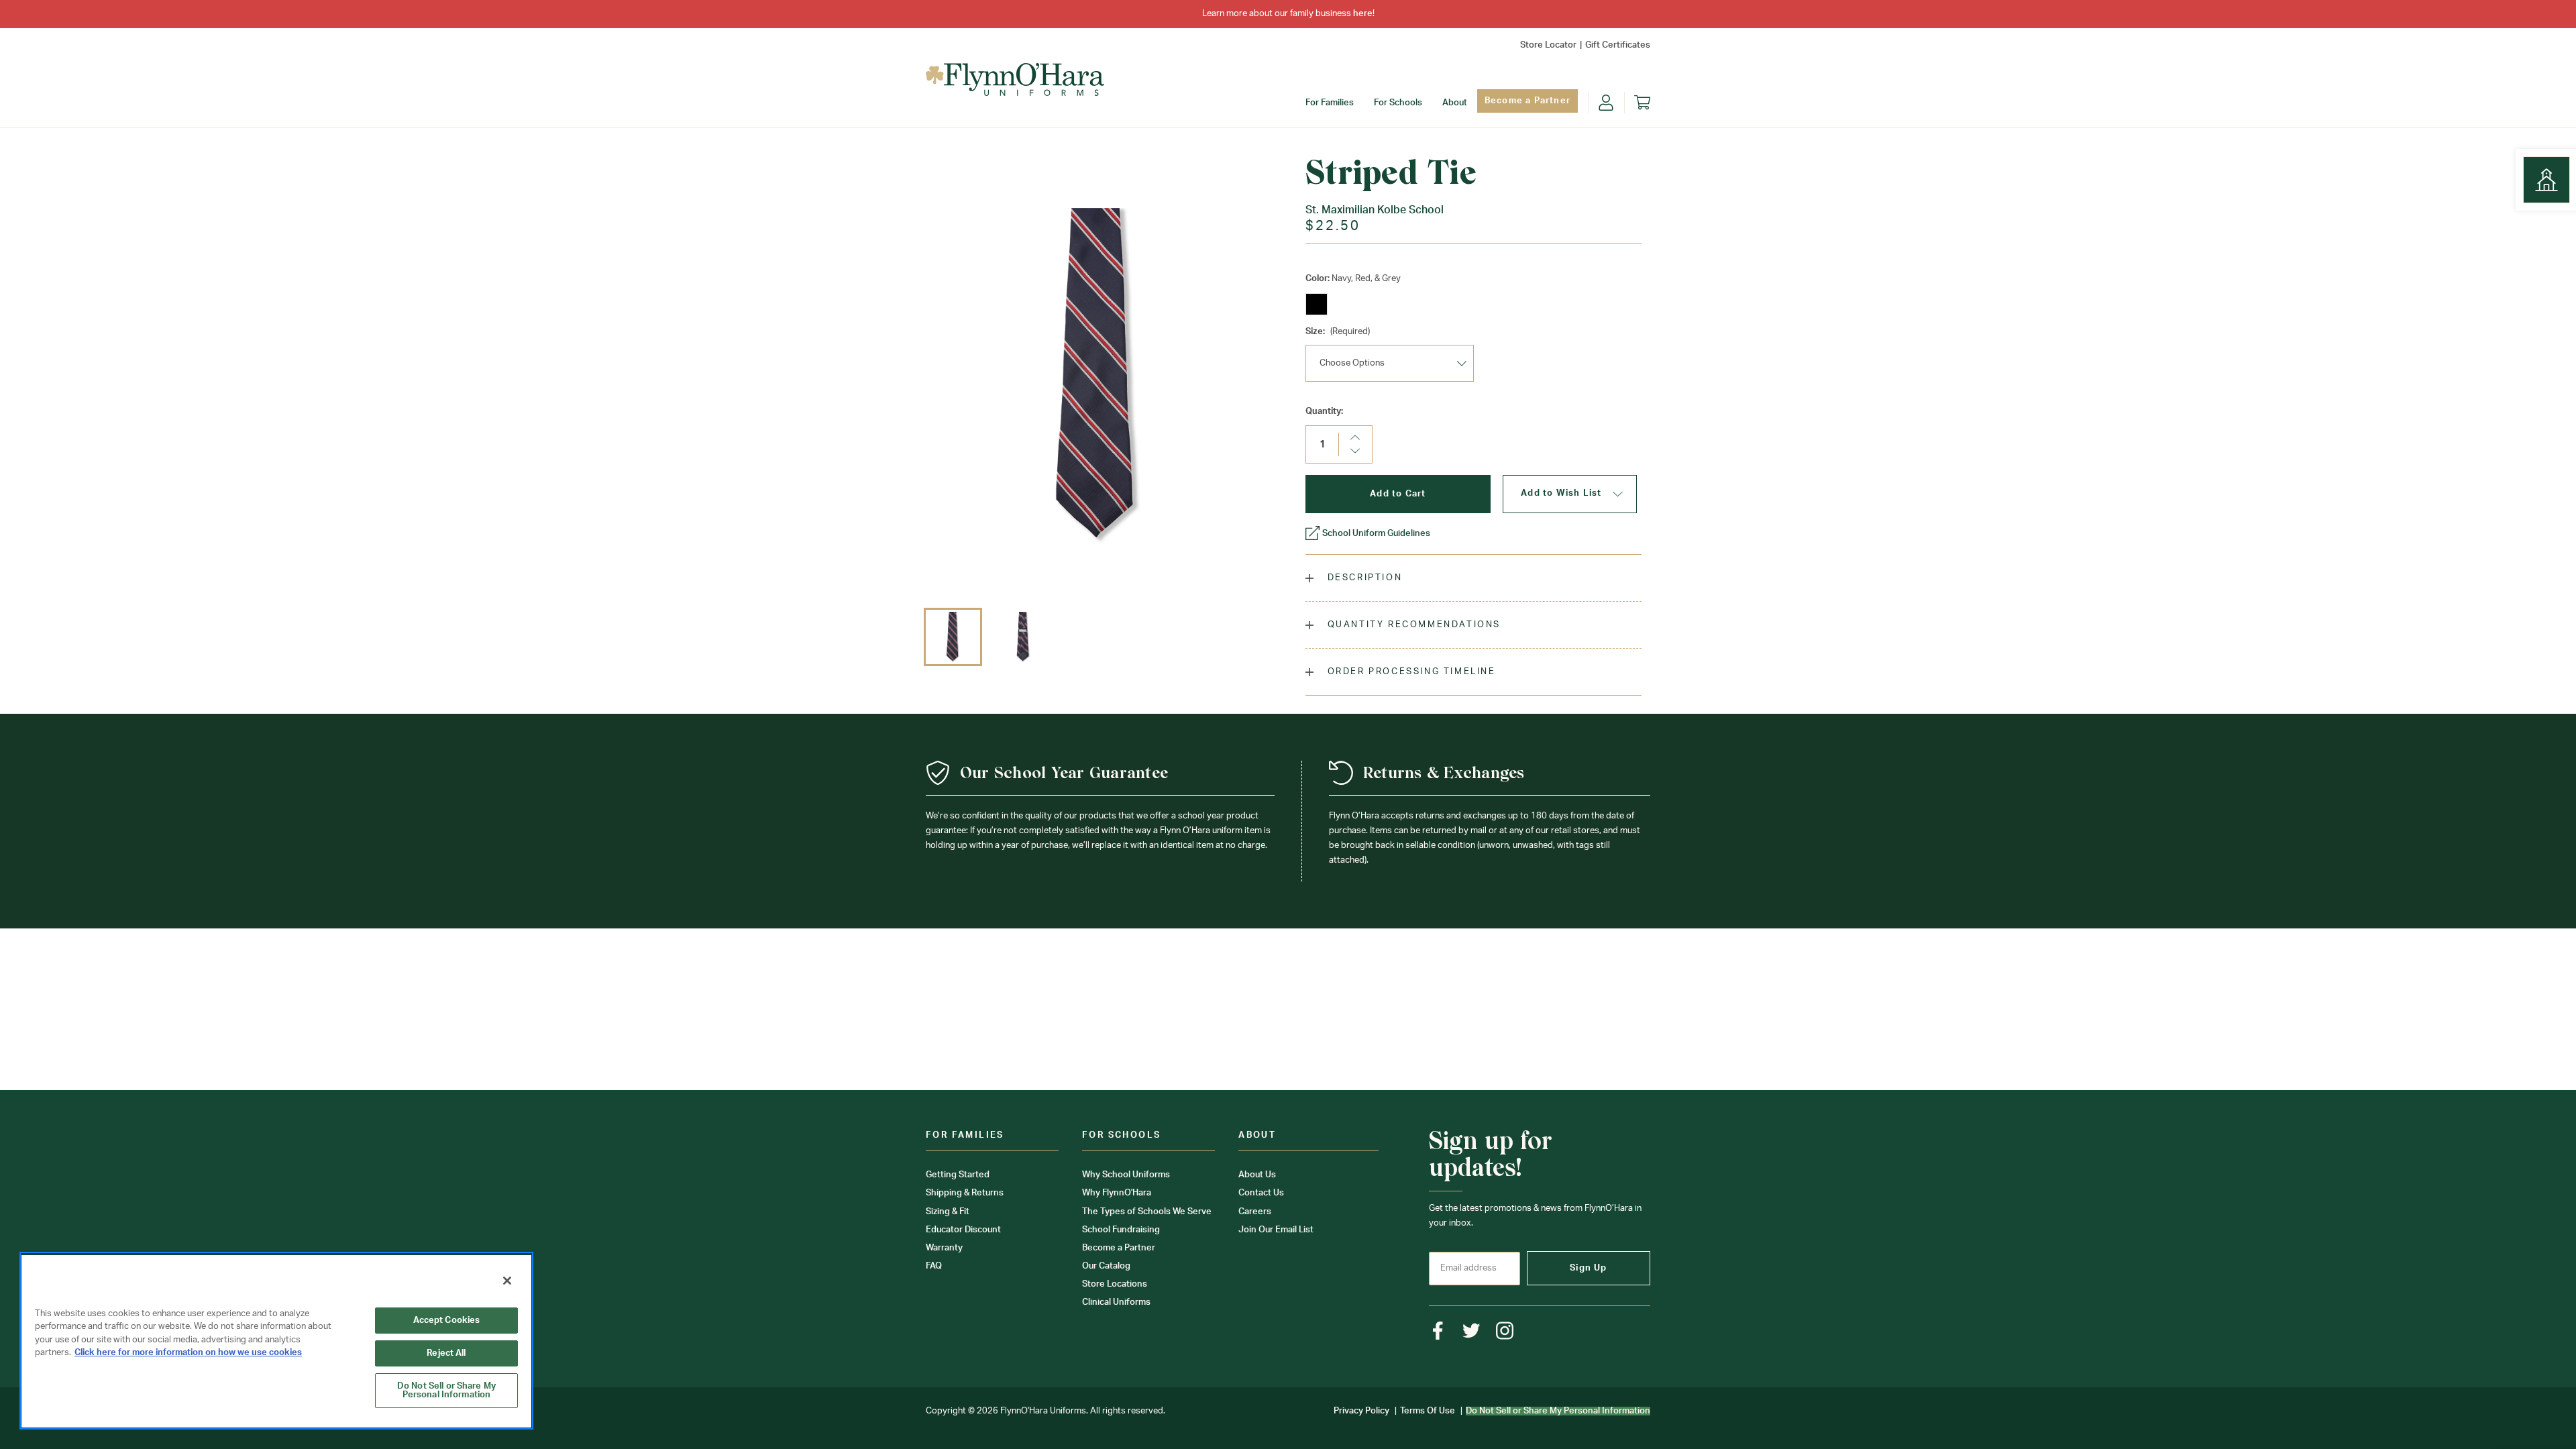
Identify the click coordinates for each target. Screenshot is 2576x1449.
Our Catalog (1106, 1266)
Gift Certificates (1618, 45)
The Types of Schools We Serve (1147, 1212)
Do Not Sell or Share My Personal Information (446, 1391)
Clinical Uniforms (1116, 1302)
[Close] (507, 1281)
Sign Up (1588, 1268)
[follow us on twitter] (1471, 1331)
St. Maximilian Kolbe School (1375, 210)
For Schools (1398, 103)
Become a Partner (1527, 101)
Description (1363, 578)
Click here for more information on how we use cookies (188, 1353)
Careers (1255, 1212)
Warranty (944, 1248)
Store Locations (1115, 1284)
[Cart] (1642, 103)
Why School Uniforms (1126, 1175)
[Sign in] (1606, 103)
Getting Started (958, 1175)
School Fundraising (1121, 1230)
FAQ (934, 1266)
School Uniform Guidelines (1376, 534)
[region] (276, 1341)
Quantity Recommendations (1412, 625)
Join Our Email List (1276, 1230)
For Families (1330, 103)
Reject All (446, 1353)
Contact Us (1261, 1193)
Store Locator (1548, 45)
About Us (1257, 1175)
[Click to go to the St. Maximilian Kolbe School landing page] (2546, 180)
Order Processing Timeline (1410, 672)
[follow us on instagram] (1505, 1331)
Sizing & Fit (948, 1212)
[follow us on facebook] (1438, 1331)
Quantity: (1324, 412)
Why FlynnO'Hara (1117, 1193)
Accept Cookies (447, 1321)
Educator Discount (963, 1230)
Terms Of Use (1428, 1411)
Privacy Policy (1361, 1411)
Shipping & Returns (965, 1193)
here (1363, 14)
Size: (1338, 332)
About (1455, 103)
